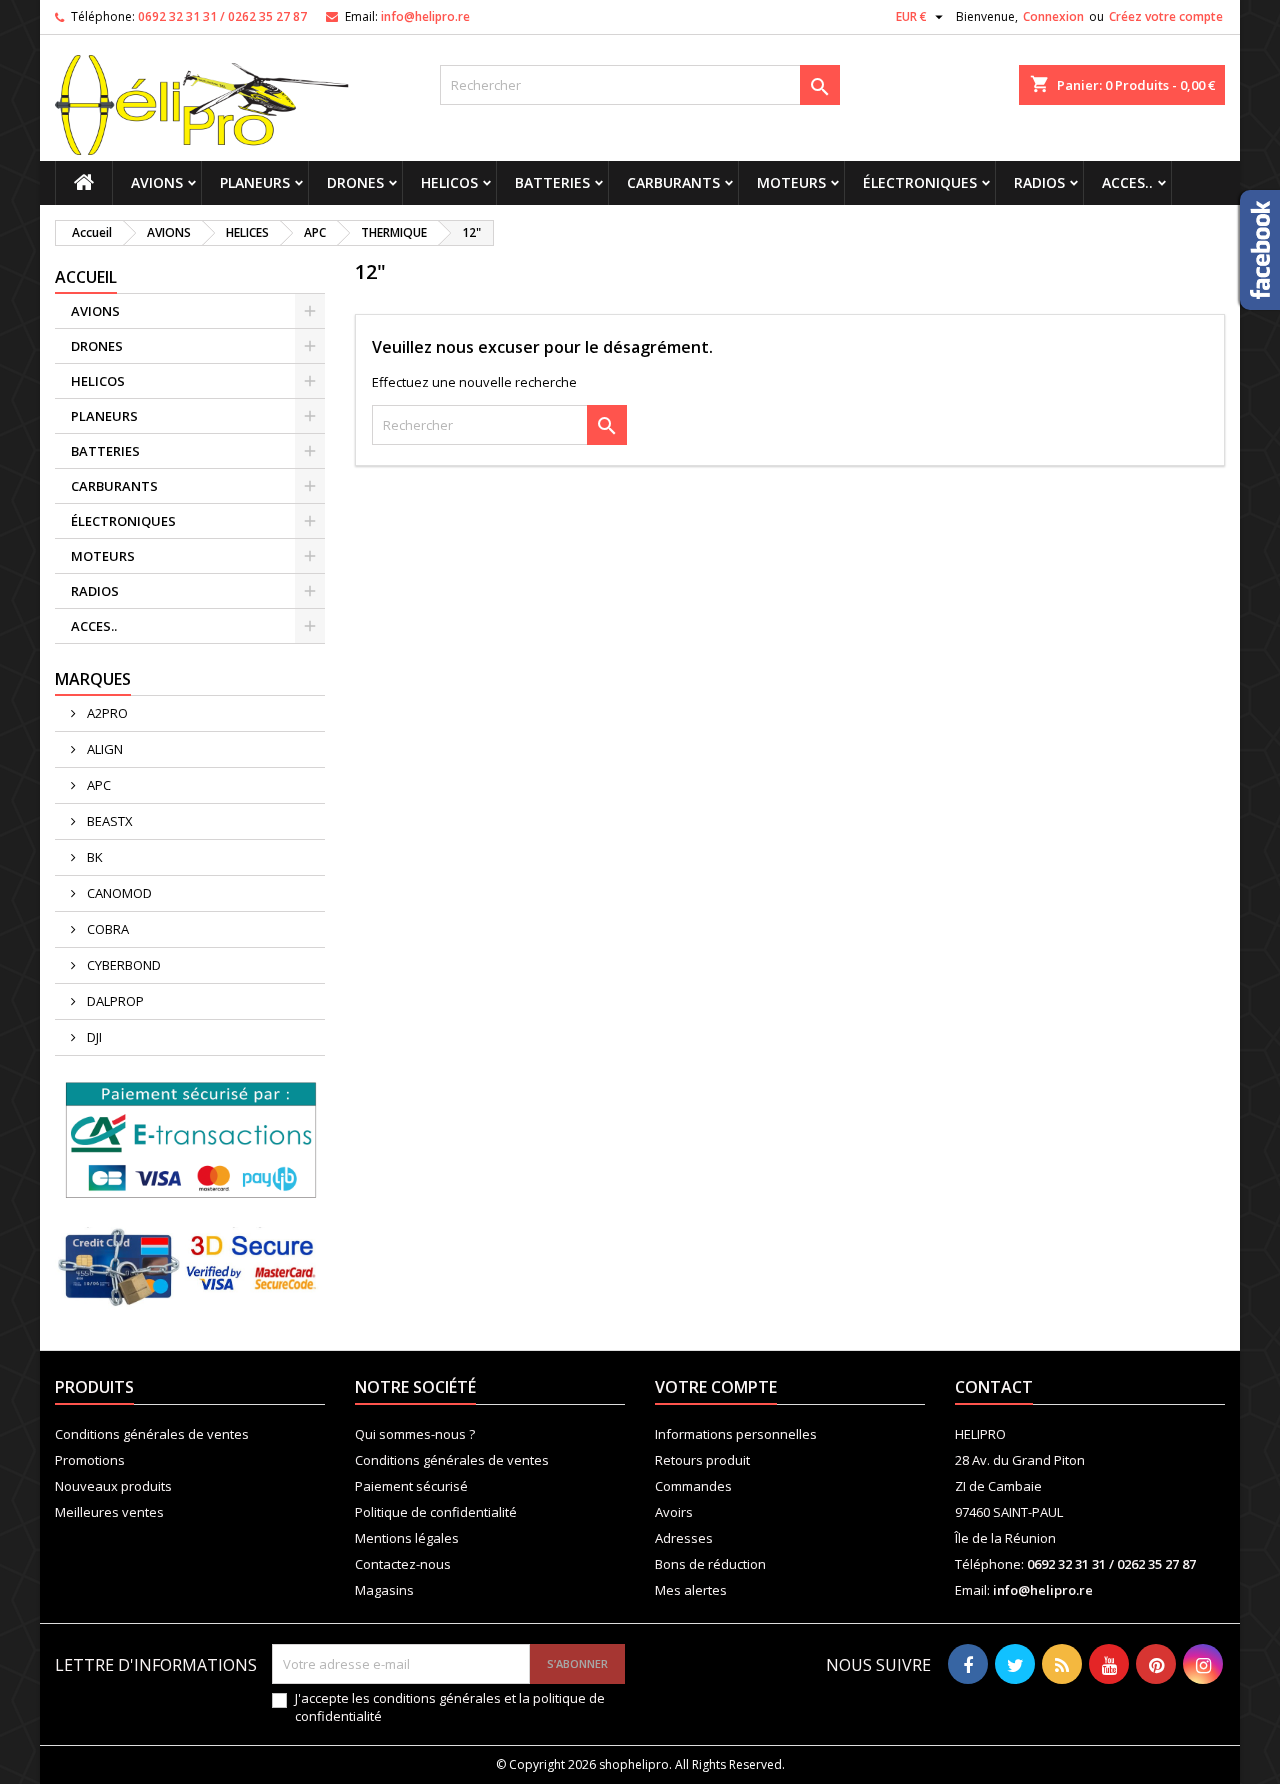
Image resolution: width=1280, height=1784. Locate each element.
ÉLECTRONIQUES (920, 182)
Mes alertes (691, 1590)
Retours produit (702, 1460)
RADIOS (1039, 182)
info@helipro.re (425, 16)
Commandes (693, 1486)
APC (97, 785)
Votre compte (716, 1387)
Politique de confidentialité (436, 1512)
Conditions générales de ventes (152, 1434)
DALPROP (114, 1001)
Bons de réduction (710, 1564)
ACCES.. (1127, 182)
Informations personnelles (736, 1434)
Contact (994, 1387)
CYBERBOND (122, 965)
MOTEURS (791, 182)
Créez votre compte (1166, 16)
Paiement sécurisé (411, 1486)
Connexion (1053, 16)
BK (93, 857)
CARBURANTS (673, 182)
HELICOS (449, 182)
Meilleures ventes (109, 1512)
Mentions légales (407, 1538)
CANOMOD (118, 893)
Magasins (384, 1590)
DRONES (355, 182)
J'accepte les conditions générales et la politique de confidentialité (450, 1707)
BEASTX (108, 821)
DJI (93, 1037)
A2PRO (106, 713)
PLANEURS (255, 182)
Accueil (86, 277)
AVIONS (157, 182)
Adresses (684, 1538)
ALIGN (103, 749)
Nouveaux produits (113, 1486)
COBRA (106, 929)
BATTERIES (552, 182)
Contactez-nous (403, 1564)
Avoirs (674, 1512)
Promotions (90, 1460)
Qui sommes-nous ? (415, 1434)
